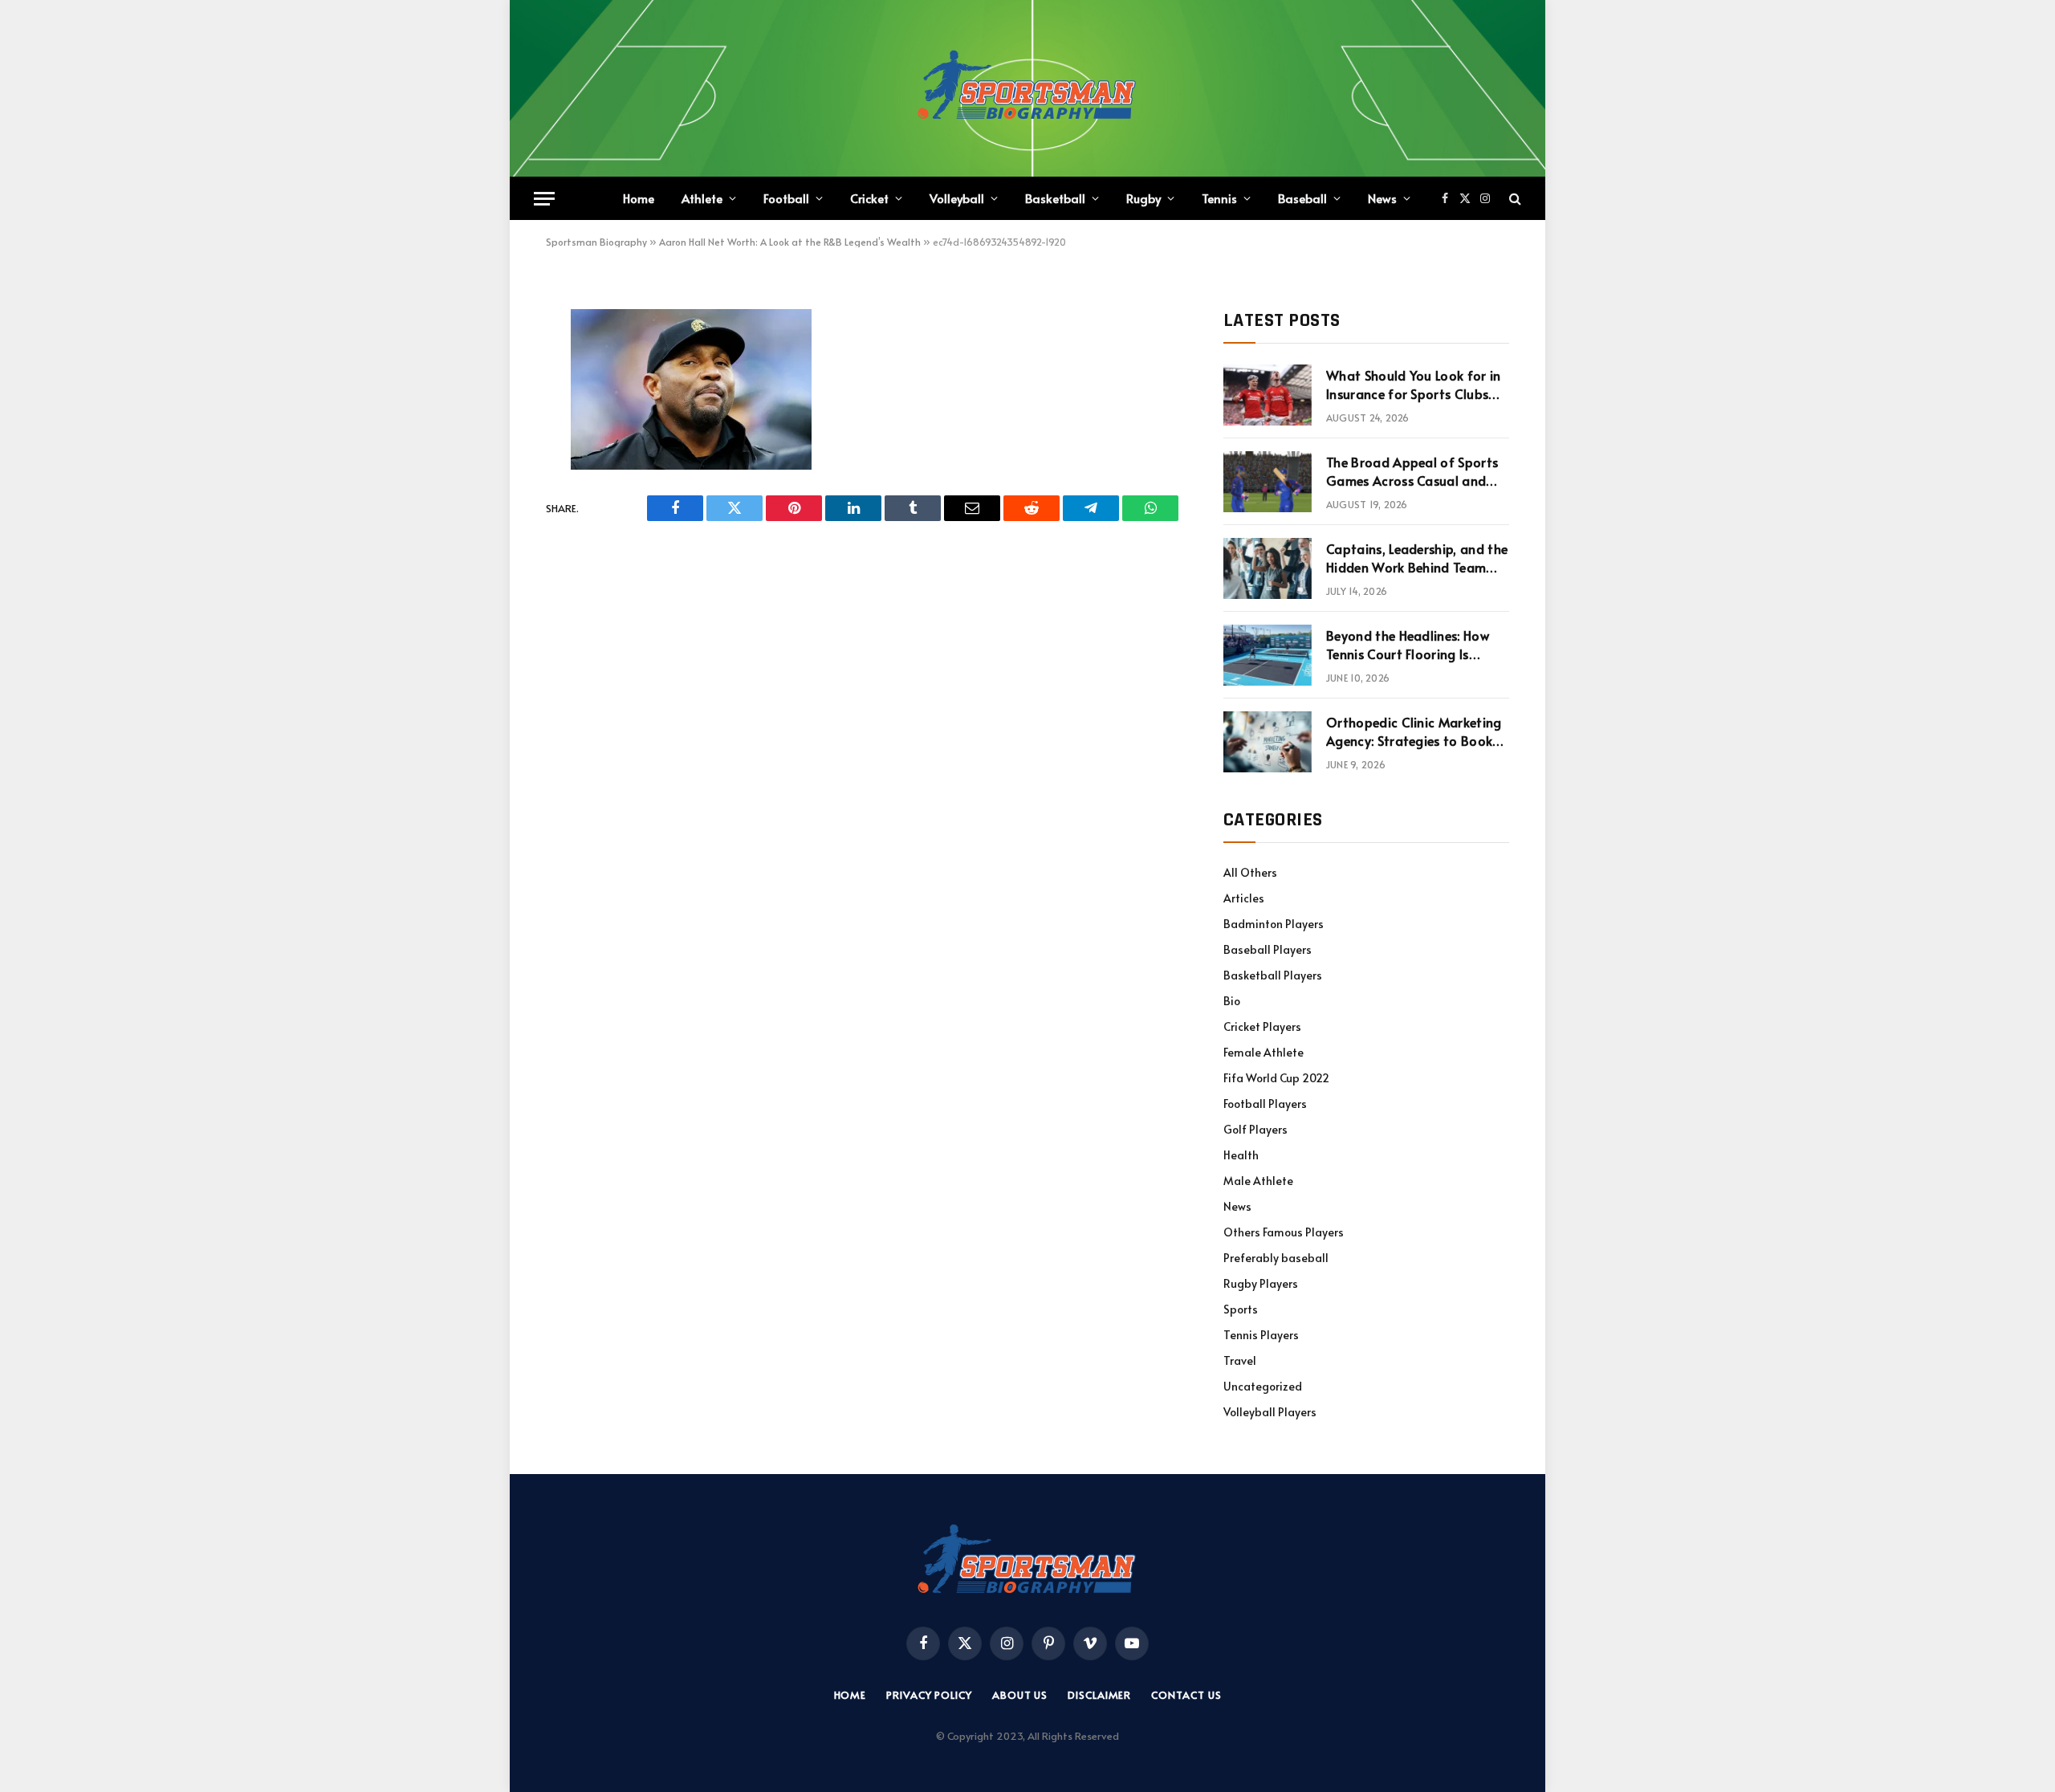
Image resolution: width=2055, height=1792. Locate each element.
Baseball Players (1268, 949)
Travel (1240, 1360)
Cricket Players (1262, 1026)
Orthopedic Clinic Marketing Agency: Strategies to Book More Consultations (1414, 731)
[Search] (1514, 199)
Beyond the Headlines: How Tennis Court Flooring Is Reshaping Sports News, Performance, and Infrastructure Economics (1408, 645)
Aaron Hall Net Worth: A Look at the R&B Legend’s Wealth (790, 242)
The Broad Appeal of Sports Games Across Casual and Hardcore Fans (1412, 471)
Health (1241, 1155)
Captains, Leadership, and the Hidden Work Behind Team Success (1417, 558)
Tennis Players (1261, 1335)
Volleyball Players (1270, 1412)
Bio (1232, 1001)
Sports (1241, 1309)
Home (639, 198)
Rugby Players (1261, 1283)
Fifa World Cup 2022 (1276, 1078)
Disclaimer (1099, 1695)
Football (786, 198)
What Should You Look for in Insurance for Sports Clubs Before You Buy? (1414, 385)
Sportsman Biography (596, 242)
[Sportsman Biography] (1027, 88)
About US (1020, 1695)
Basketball (1055, 198)
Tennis (1219, 198)
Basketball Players (1273, 975)
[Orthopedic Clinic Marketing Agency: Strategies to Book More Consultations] (1268, 742)
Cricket (869, 198)
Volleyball (957, 198)
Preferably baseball (1276, 1258)
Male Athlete (1258, 1181)
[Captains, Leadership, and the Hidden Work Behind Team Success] (1268, 568)
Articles (1244, 898)
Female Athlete (1264, 1052)
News (1382, 198)
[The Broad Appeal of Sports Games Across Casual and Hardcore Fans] (1268, 482)
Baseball (1302, 198)
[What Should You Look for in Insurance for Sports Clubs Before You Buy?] (1268, 395)
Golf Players (1255, 1129)
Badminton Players (1274, 924)
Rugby (1143, 198)
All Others (1250, 872)
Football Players (1265, 1104)
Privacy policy (929, 1695)
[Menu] (544, 199)
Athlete (702, 198)
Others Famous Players (1284, 1232)
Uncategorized (1263, 1386)
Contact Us (1186, 1695)
